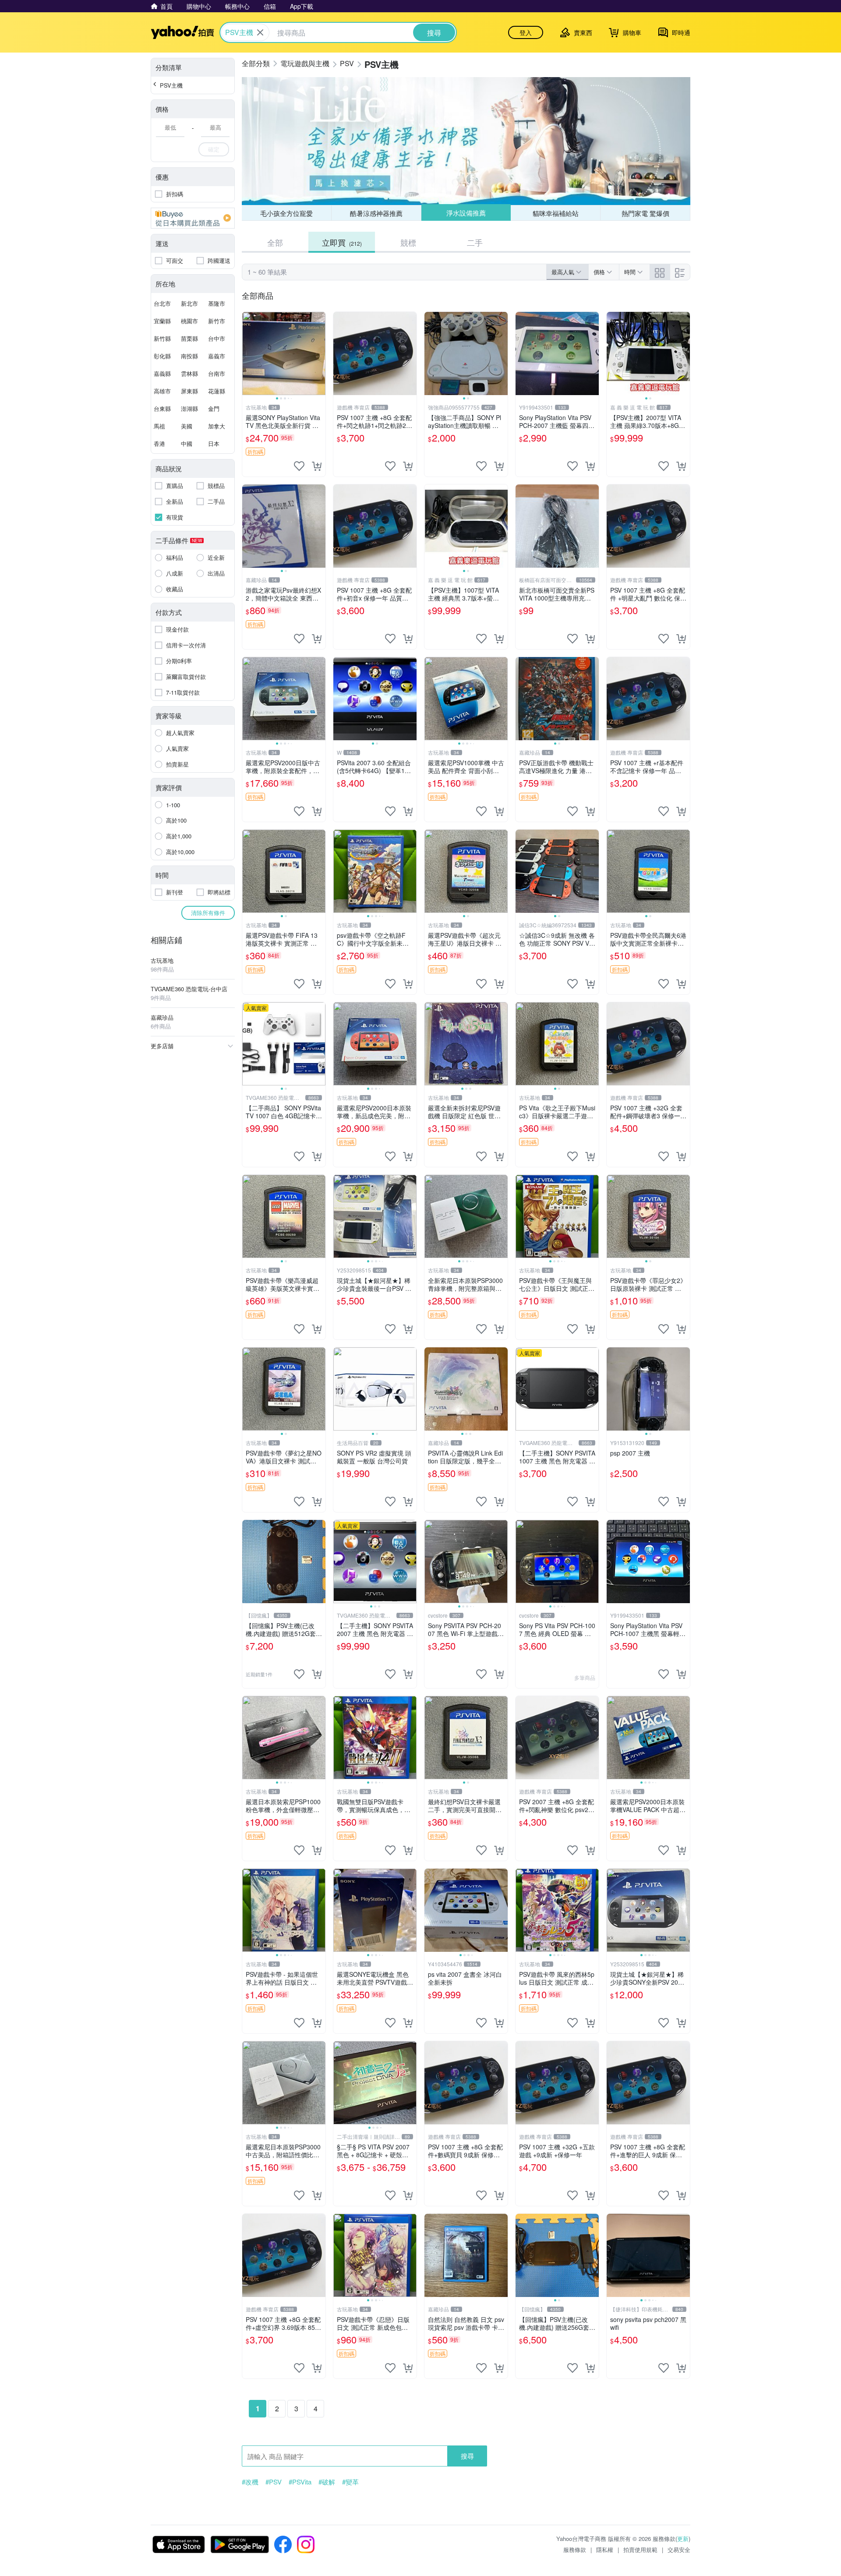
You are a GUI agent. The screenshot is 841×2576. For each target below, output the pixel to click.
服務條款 (575, 2549)
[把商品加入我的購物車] (317, 466)
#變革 (350, 2482)
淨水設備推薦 (466, 213)
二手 (475, 242)
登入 (526, 32)
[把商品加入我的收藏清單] (299, 466)
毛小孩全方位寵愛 (286, 213)
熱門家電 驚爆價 (645, 213)
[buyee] (193, 218)
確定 (214, 149)
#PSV (274, 2482)
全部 (275, 242)
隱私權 (605, 2549)
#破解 (327, 2482)
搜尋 (467, 2456)
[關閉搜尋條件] (260, 32)
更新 (683, 2539)
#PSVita (300, 2482)
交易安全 (679, 2549)
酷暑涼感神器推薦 (376, 213)
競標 (408, 242)
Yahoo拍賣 (182, 32)
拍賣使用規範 (640, 2549)
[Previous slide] (248, 353)
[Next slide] (320, 353)
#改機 (250, 2482)
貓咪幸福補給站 (556, 213)
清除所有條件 (208, 913)
